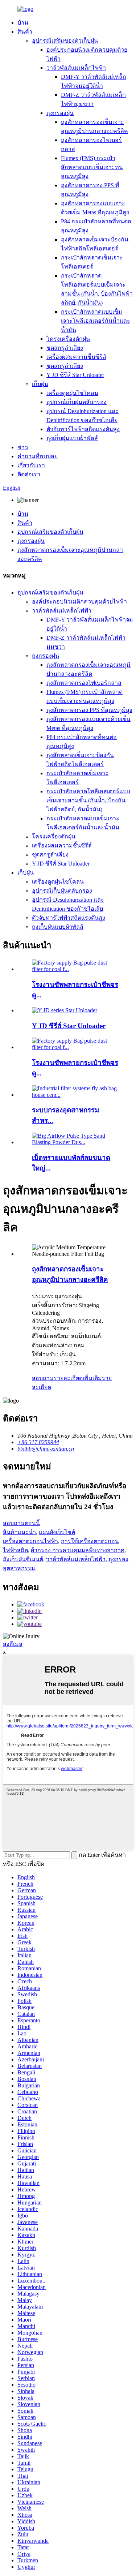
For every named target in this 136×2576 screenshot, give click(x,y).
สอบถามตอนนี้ (21, 1523)
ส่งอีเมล (13, 1644)
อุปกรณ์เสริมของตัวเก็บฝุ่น (65, 41)
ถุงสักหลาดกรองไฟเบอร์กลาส (84, 683)
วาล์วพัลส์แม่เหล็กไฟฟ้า (76, 68)
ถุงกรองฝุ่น (60, 113)
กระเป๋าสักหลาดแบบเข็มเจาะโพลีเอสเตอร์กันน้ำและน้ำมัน (96, 321)
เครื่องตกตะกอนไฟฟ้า (30, 1541)
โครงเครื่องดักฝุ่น (68, 339)
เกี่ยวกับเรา (31, 465)
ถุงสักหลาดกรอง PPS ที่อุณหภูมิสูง (89, 710)
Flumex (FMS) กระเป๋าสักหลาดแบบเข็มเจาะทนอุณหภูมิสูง (92, 167)
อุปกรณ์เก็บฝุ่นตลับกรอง (77, 402)
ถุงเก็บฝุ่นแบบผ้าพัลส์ (72, 438)
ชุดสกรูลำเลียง (65, 348)
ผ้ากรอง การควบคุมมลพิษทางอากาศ (78, 1550)
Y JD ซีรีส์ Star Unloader (75, 375)
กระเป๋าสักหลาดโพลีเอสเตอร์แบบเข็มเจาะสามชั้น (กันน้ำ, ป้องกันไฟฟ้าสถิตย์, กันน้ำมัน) (88, 800)
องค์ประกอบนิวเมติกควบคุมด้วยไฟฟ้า (79, 602)
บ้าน (23, 23)
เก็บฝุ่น (40, 384)
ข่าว (23, 447)
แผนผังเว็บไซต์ (57, 1532)
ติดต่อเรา (29, 474)
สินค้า (25, 32)
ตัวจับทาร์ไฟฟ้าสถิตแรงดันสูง (83, 429)
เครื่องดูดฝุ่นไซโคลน (72, 393)
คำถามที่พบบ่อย (38, 456)
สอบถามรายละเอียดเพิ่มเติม (67, 1378)
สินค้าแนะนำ (19, 1532)
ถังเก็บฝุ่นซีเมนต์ (23, 1559)
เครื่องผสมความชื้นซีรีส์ (76, 357)
